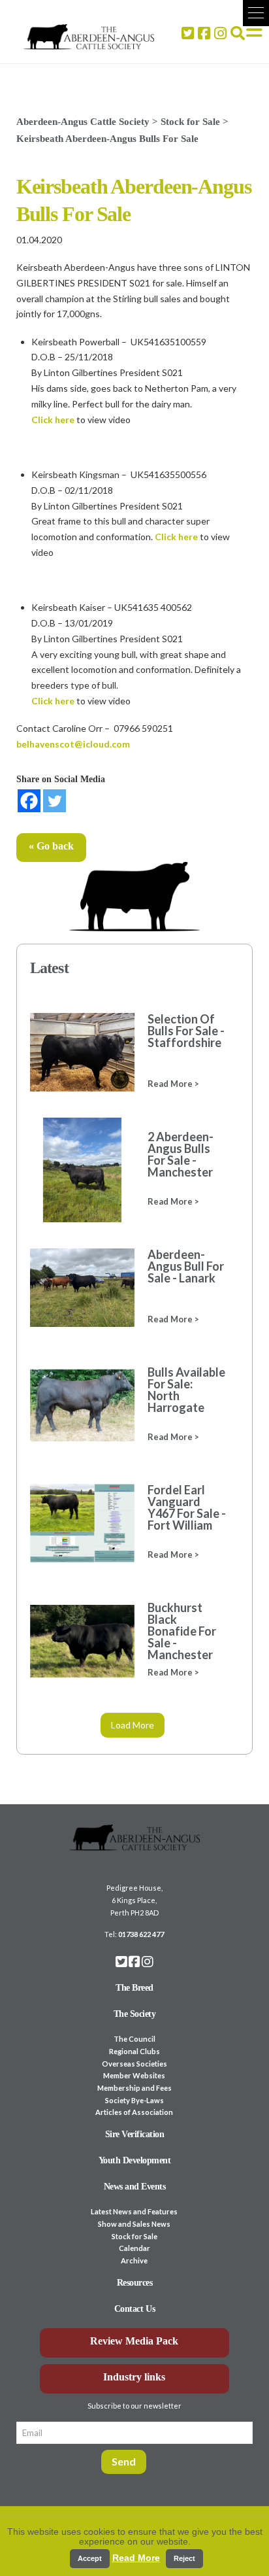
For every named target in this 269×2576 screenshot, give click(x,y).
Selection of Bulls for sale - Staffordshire (186, 1031)
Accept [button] (90, 2558)
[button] (256, 13)
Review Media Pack (134, 2341)
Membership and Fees (134, 2088)
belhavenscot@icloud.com (73, 744)
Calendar (134, 2248)
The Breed (134, 1988)
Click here (53, 420)
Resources (135, 2283)
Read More (136, 2558)
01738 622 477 (141, 1934)
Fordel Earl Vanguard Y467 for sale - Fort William (187, 1507)
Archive (134, 2260)
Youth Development (135, 2160)
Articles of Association (134, 2112)
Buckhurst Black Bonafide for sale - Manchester (182, 1631)
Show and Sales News (134, 2224)
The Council (134, 2039)
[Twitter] (55, 801)
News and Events (135, 2187)
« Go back (51, 846)
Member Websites (134, 2075)
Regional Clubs (134, 2051)
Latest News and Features (134, 2211)
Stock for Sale (134, 2236)
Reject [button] (184, 2558)
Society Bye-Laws (134, 2100)
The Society (135, 2014)
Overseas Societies (134, 2064)
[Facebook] (29, 801)
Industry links (134, 2377)
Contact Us (134, 2309)
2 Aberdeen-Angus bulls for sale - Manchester (181, 1154)
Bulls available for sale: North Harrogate (186, 1390)
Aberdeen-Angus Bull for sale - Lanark (186, 1266)
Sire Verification (135, 2134)
